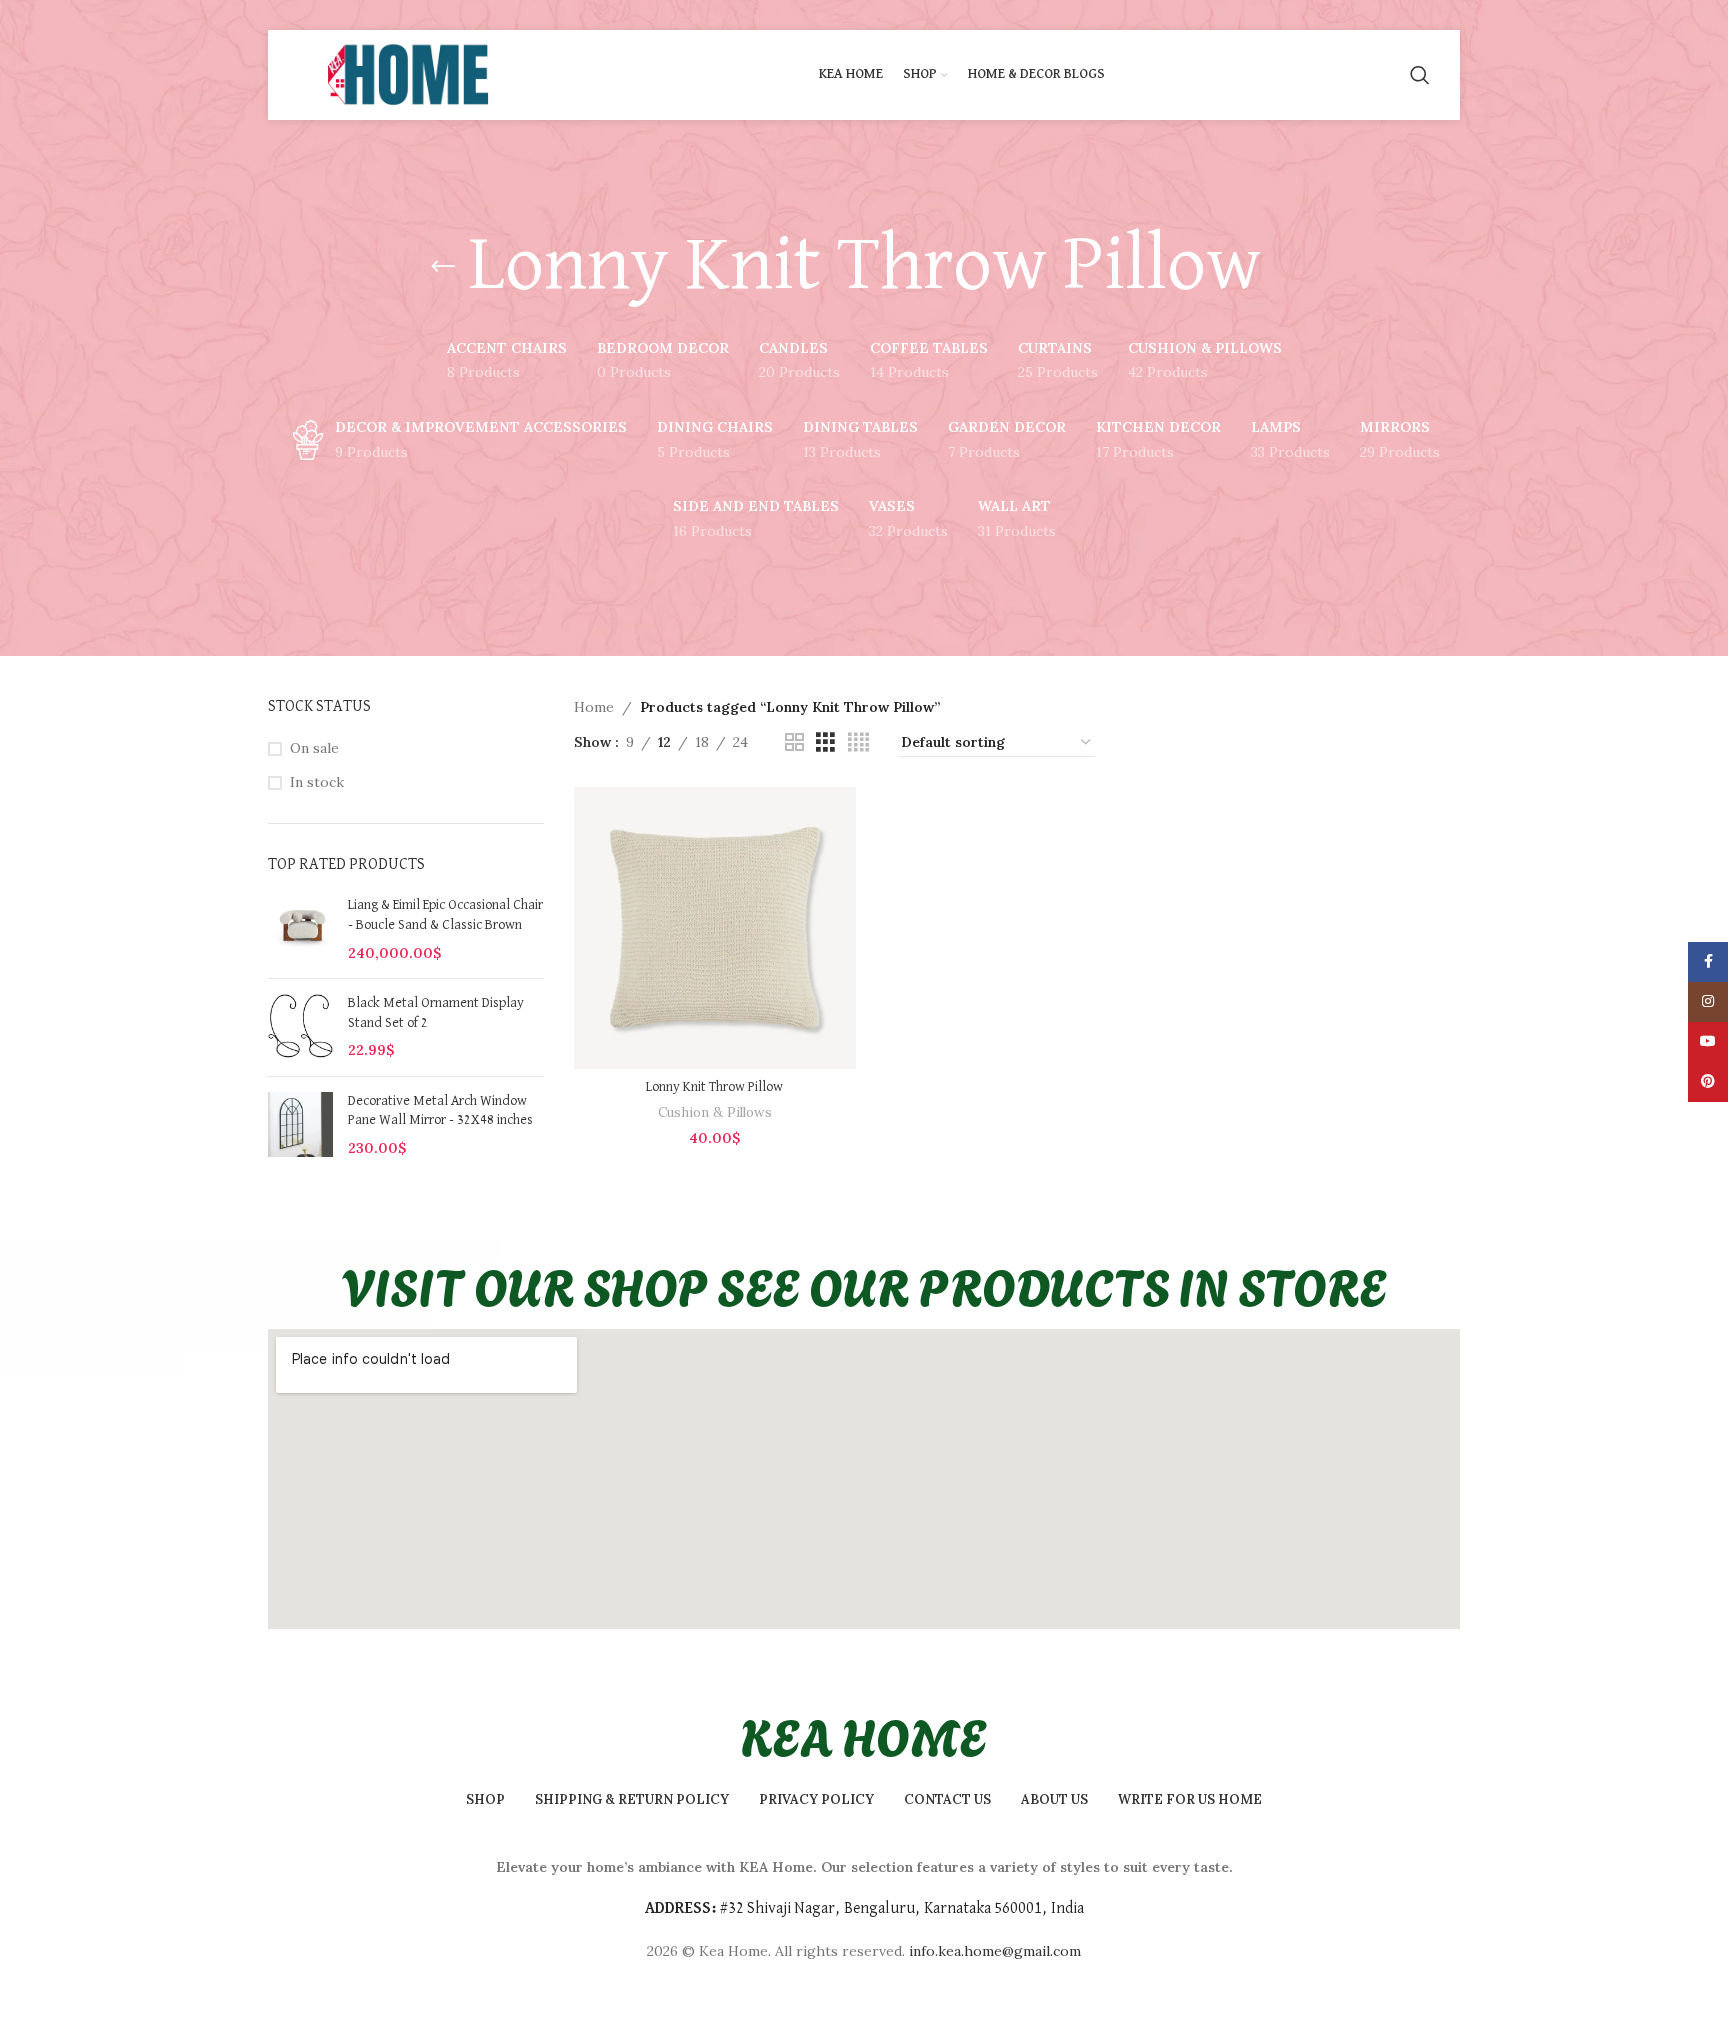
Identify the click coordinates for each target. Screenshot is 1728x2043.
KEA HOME (864, 1734)
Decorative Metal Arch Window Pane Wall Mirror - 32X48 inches (440, 1111)
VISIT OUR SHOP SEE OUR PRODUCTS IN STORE (864, 1284)
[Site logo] (405, 74)
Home (594, 707)
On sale (314, 748)
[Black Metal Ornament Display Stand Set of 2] (300, 1027)
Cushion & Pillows (715, 1112)
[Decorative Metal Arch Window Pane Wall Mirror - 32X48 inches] (300, 1125)
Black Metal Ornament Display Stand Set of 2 (436, 1013)
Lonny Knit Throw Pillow (714, 1087)
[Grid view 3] (825, 742)
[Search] (1420, 75)
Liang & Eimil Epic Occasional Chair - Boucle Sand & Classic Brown (445, 915)
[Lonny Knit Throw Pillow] (715, 928)
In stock (317, 782)
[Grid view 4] (858, 742)
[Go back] (443, 267)
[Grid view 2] (794, 742)
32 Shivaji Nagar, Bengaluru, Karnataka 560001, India (906, 1909)
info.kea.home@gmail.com (995, 1951)
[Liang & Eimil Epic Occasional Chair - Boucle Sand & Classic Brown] (300, 929)
